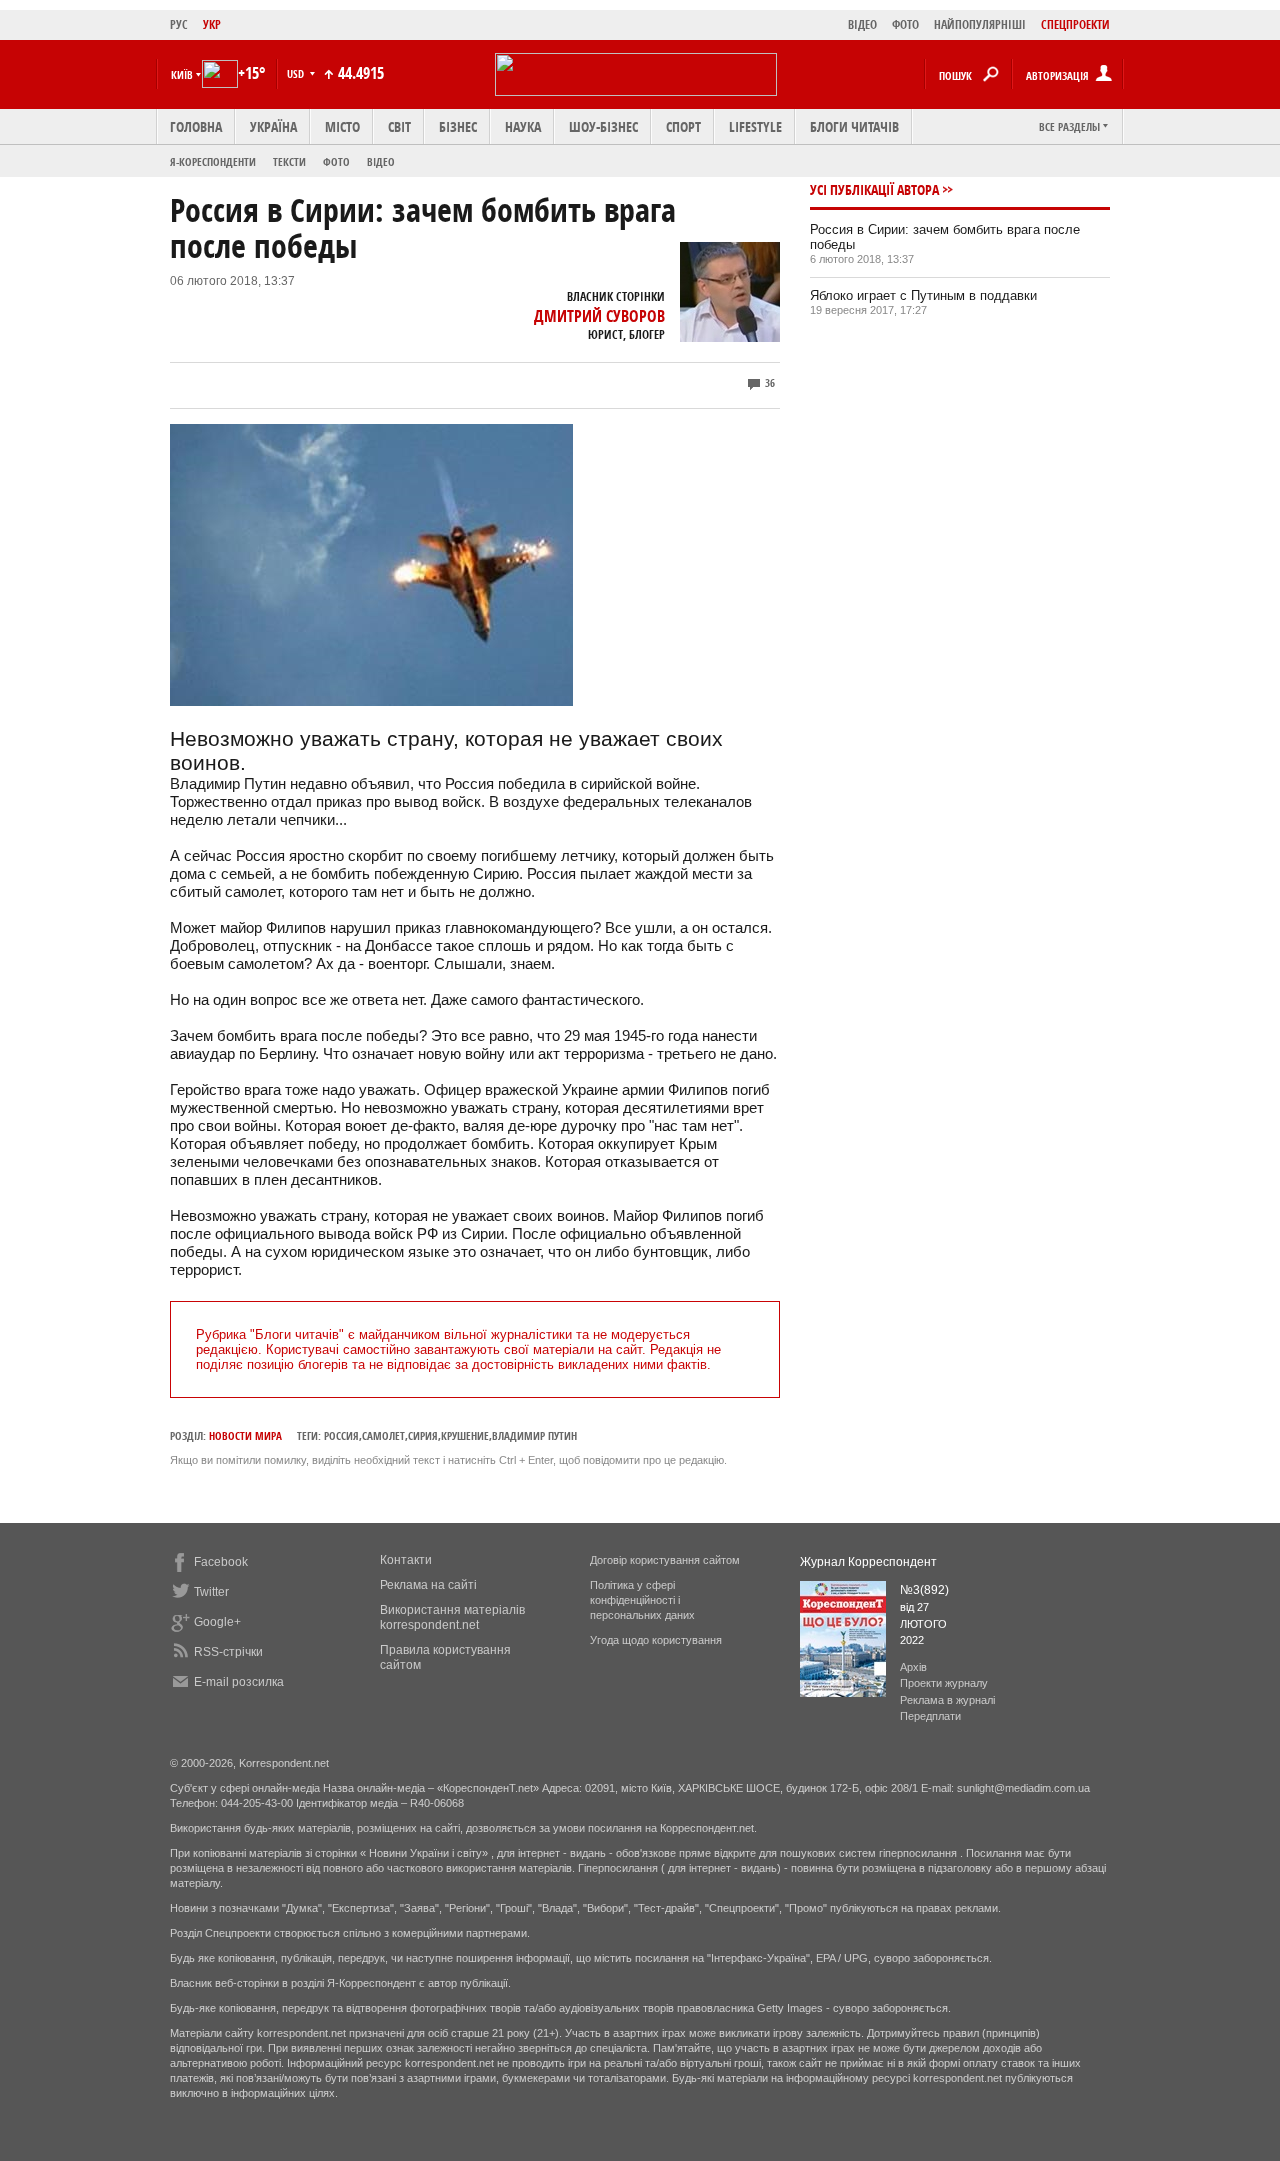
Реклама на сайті (428, 1585)
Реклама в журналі (947, 1700)
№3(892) (924, 1590)
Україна (273, 126)
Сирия (423, 1435)
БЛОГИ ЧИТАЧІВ (854, 126)
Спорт (683, 126)
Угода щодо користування (656, 1640)
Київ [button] (182, 74)
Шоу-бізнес (603, 126)
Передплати (930, 1716)
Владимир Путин (534, 1435)
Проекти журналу (944, 1683)
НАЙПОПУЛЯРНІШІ (980, 24)
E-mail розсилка (239, 1682)
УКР (212, 24)
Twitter (211, 1592)
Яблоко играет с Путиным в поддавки (923, 295)
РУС (179, 24)
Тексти (289, 161)
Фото (336, 161)
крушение (465, 1435)
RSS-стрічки (228, 1652)
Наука (523, 126)
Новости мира (245, 1435)
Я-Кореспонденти (213, 161)
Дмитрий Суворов (599, 316)
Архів (913, 1667)
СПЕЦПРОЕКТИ (1075, 24)
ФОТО (905, 24)
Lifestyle (755, 126)
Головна (196, 126)
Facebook (221, 1562)
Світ (399, 126)
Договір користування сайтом (665, 1560)
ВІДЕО (862, 24)
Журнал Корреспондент (868, 1562)
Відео (381, 161)
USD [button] (297, 73)
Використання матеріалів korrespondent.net (452, 1617)
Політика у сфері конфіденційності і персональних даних (642, 1600)
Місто (342, 126)
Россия (341, 1435)
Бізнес (458, 126)
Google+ (217, 1622)
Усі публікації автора (874, 189)
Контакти (406, 1560)
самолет (383, 1435)
